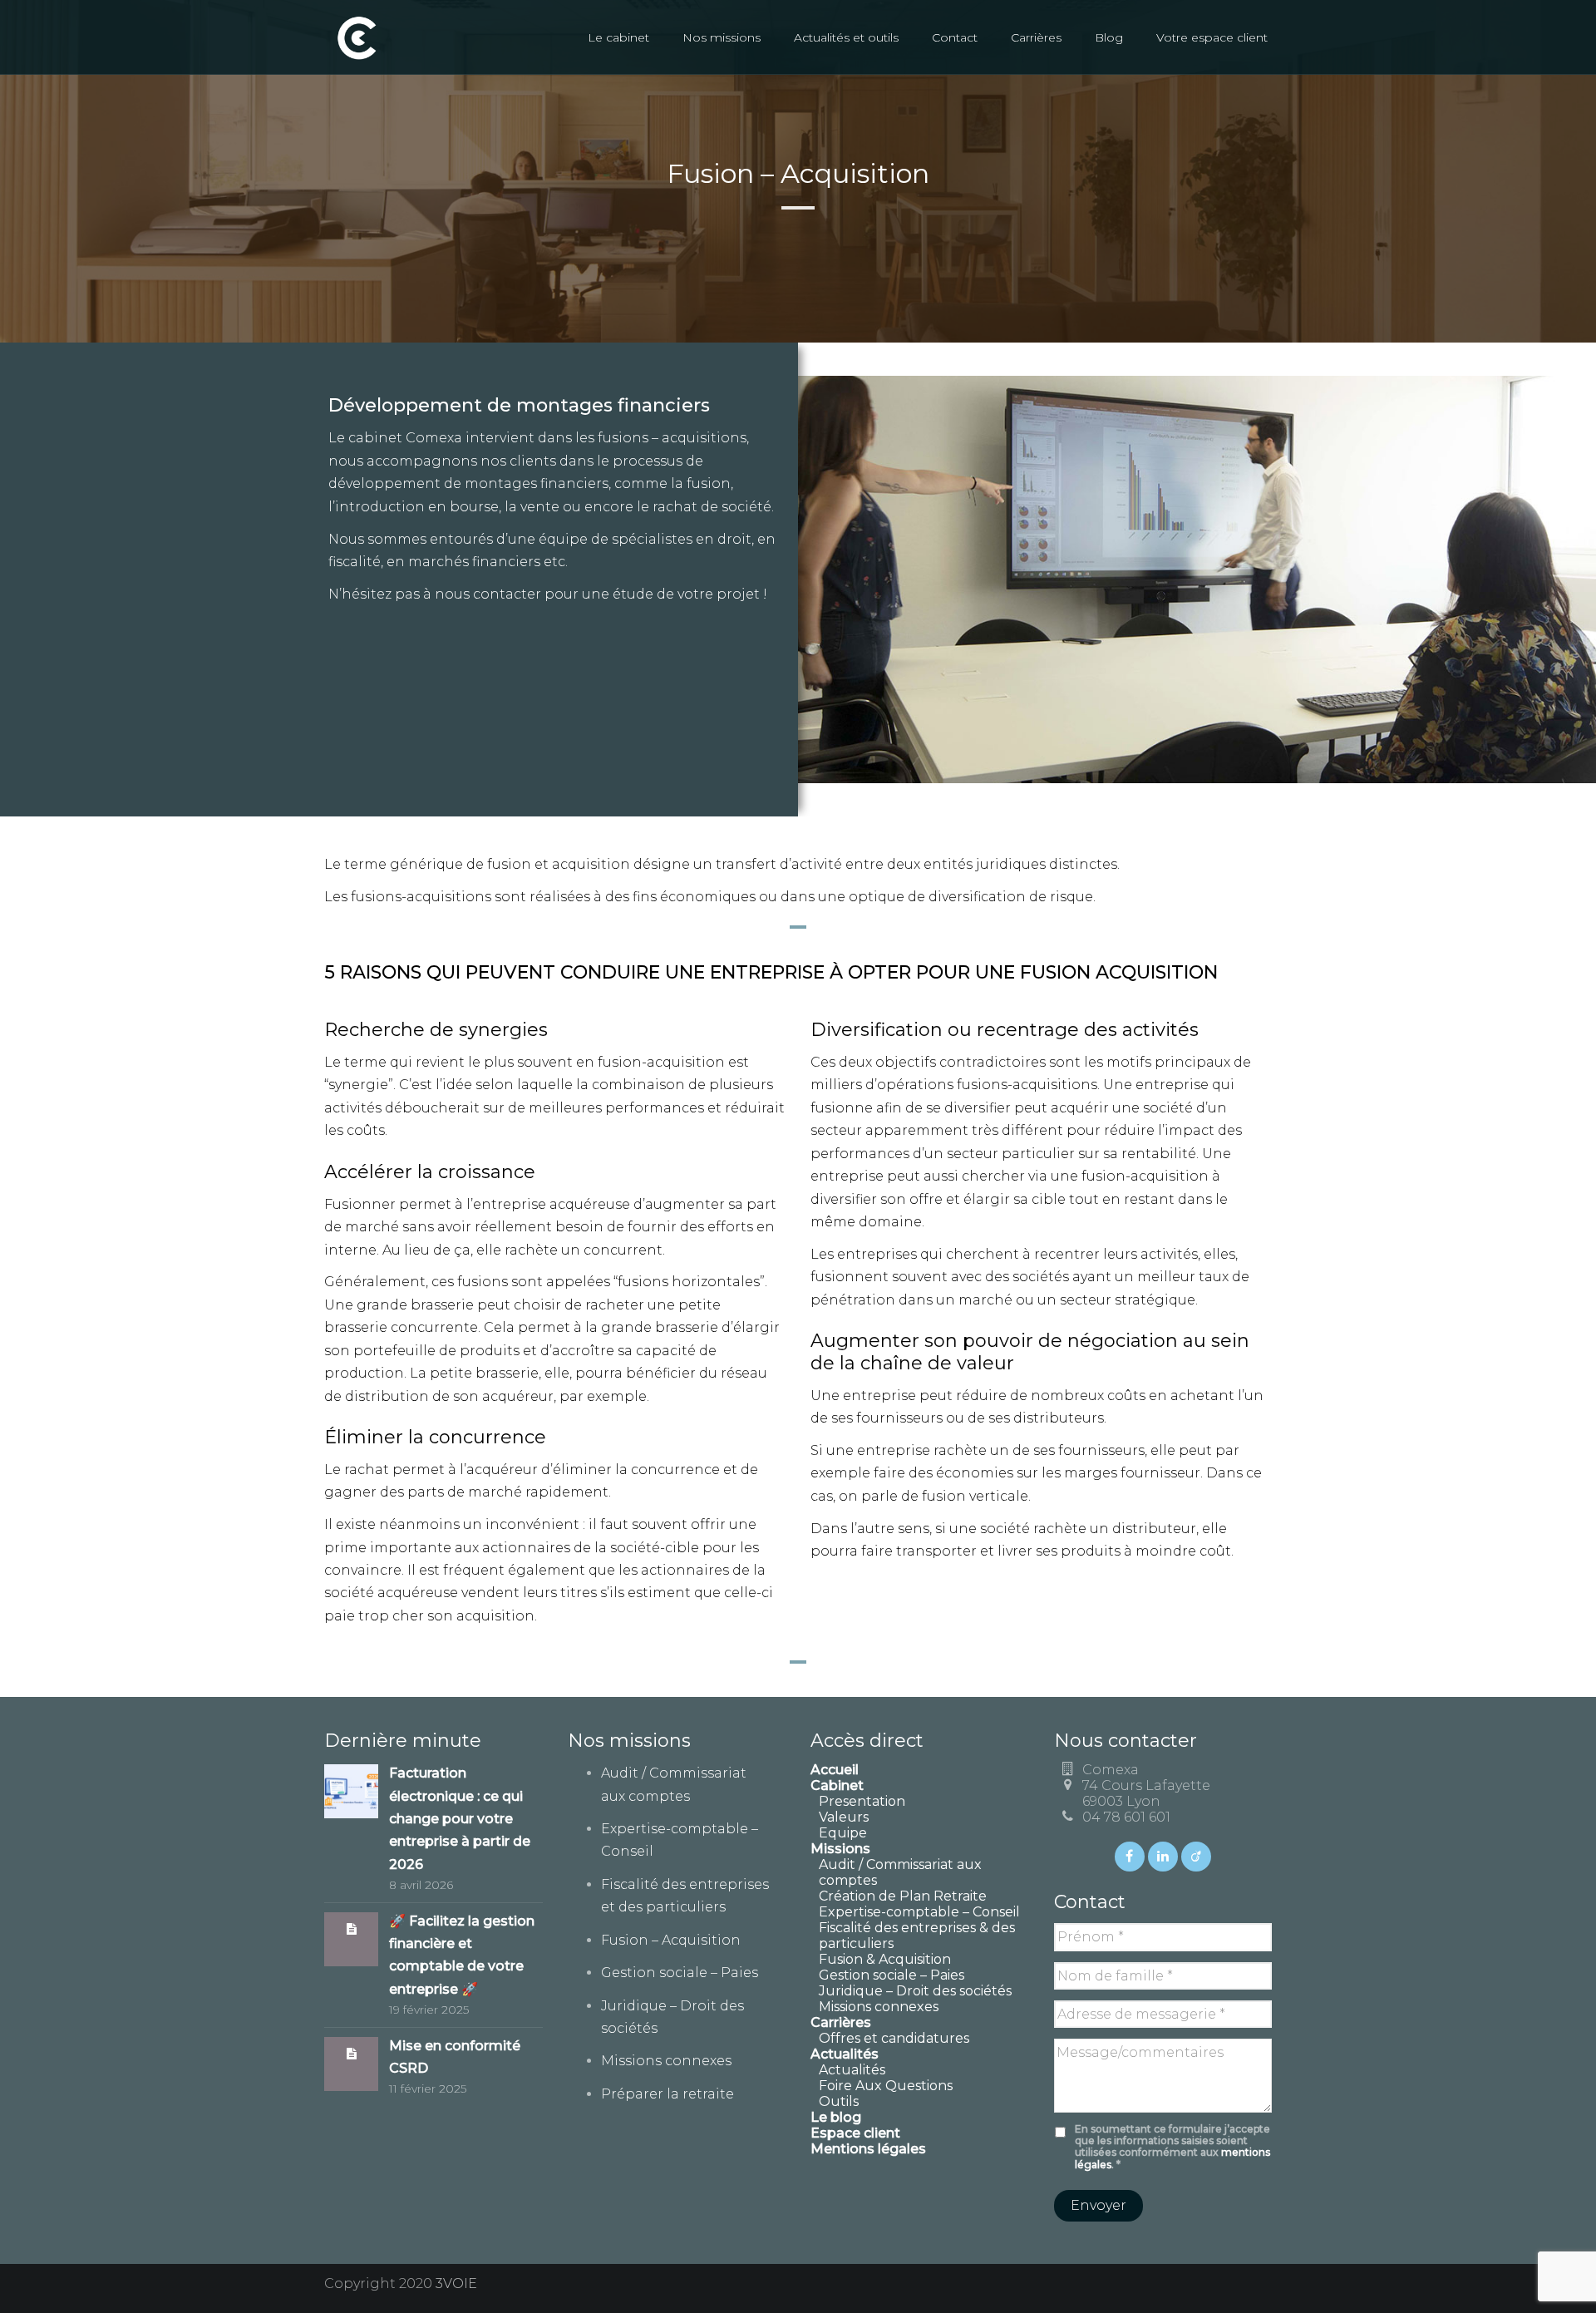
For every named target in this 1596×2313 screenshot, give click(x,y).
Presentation (862, 1801)
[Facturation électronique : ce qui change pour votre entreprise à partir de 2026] (351, 1790)
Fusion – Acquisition (671, 1940)
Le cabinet (618, 37)
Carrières (1036, 37)
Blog (1109, 37)
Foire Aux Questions (886, 2086)
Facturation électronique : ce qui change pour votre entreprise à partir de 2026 (460, 1819)
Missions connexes (666, 2061)
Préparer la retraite (667, 2094)
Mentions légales (868, 2149)
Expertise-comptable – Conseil (919, 1912)
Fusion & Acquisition (885, 1959)
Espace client (855, 2133)
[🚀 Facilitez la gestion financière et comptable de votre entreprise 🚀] (352, 1928)
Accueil (835, 1770)
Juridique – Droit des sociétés (915, 1991)
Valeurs (844, 1817)
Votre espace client (1212, 37)
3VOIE (456, 2283)
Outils (839, 2101)
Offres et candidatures (894, 2038)
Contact (955, 37)
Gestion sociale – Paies (680, 1973)
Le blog (836, 2117)
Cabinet (837, 1785)
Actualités (852, 2070)
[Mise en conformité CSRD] (352, 2053)
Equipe (843, 1833)
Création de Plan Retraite (903, 1896)
